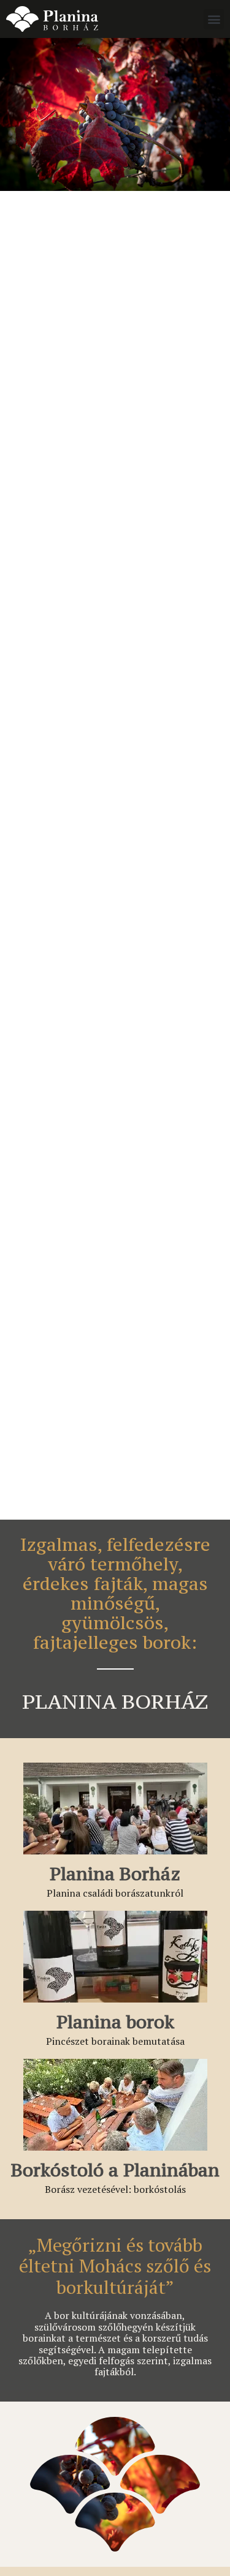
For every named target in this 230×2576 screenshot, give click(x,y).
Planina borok (115, 2022)
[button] (214, 19)
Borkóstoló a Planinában (115, 2170)
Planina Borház (115, 1874)
